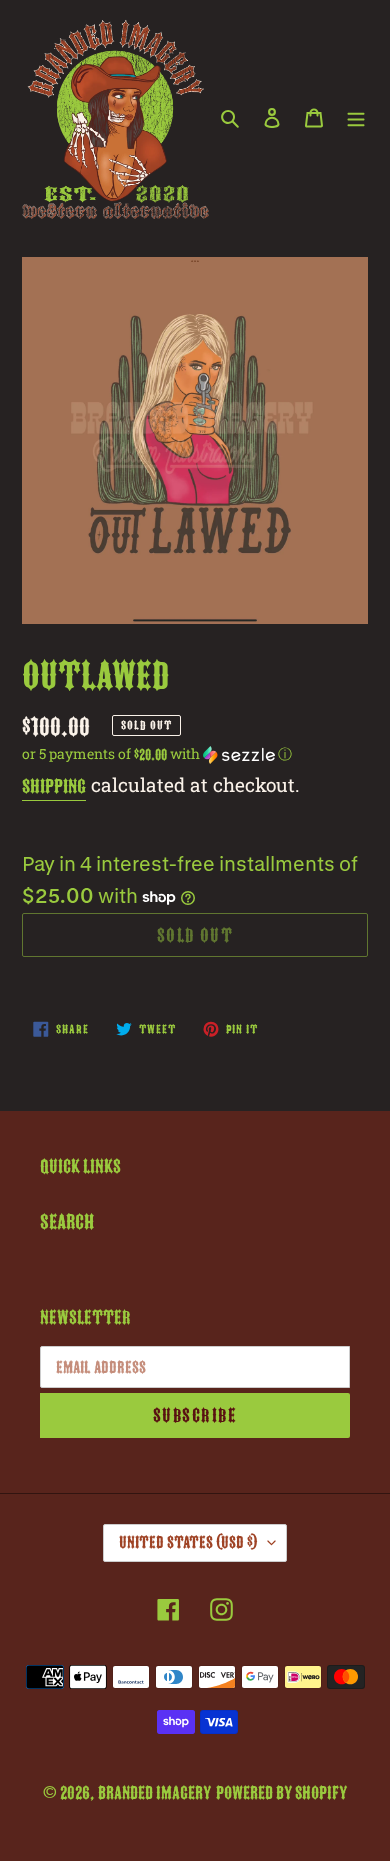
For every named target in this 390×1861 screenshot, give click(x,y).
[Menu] (356, 117)
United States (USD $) (188, 1542)
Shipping (54, 786)
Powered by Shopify (281, 1793)
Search (67, 1222)
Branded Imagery (154, 1793)
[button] (157, 754)
